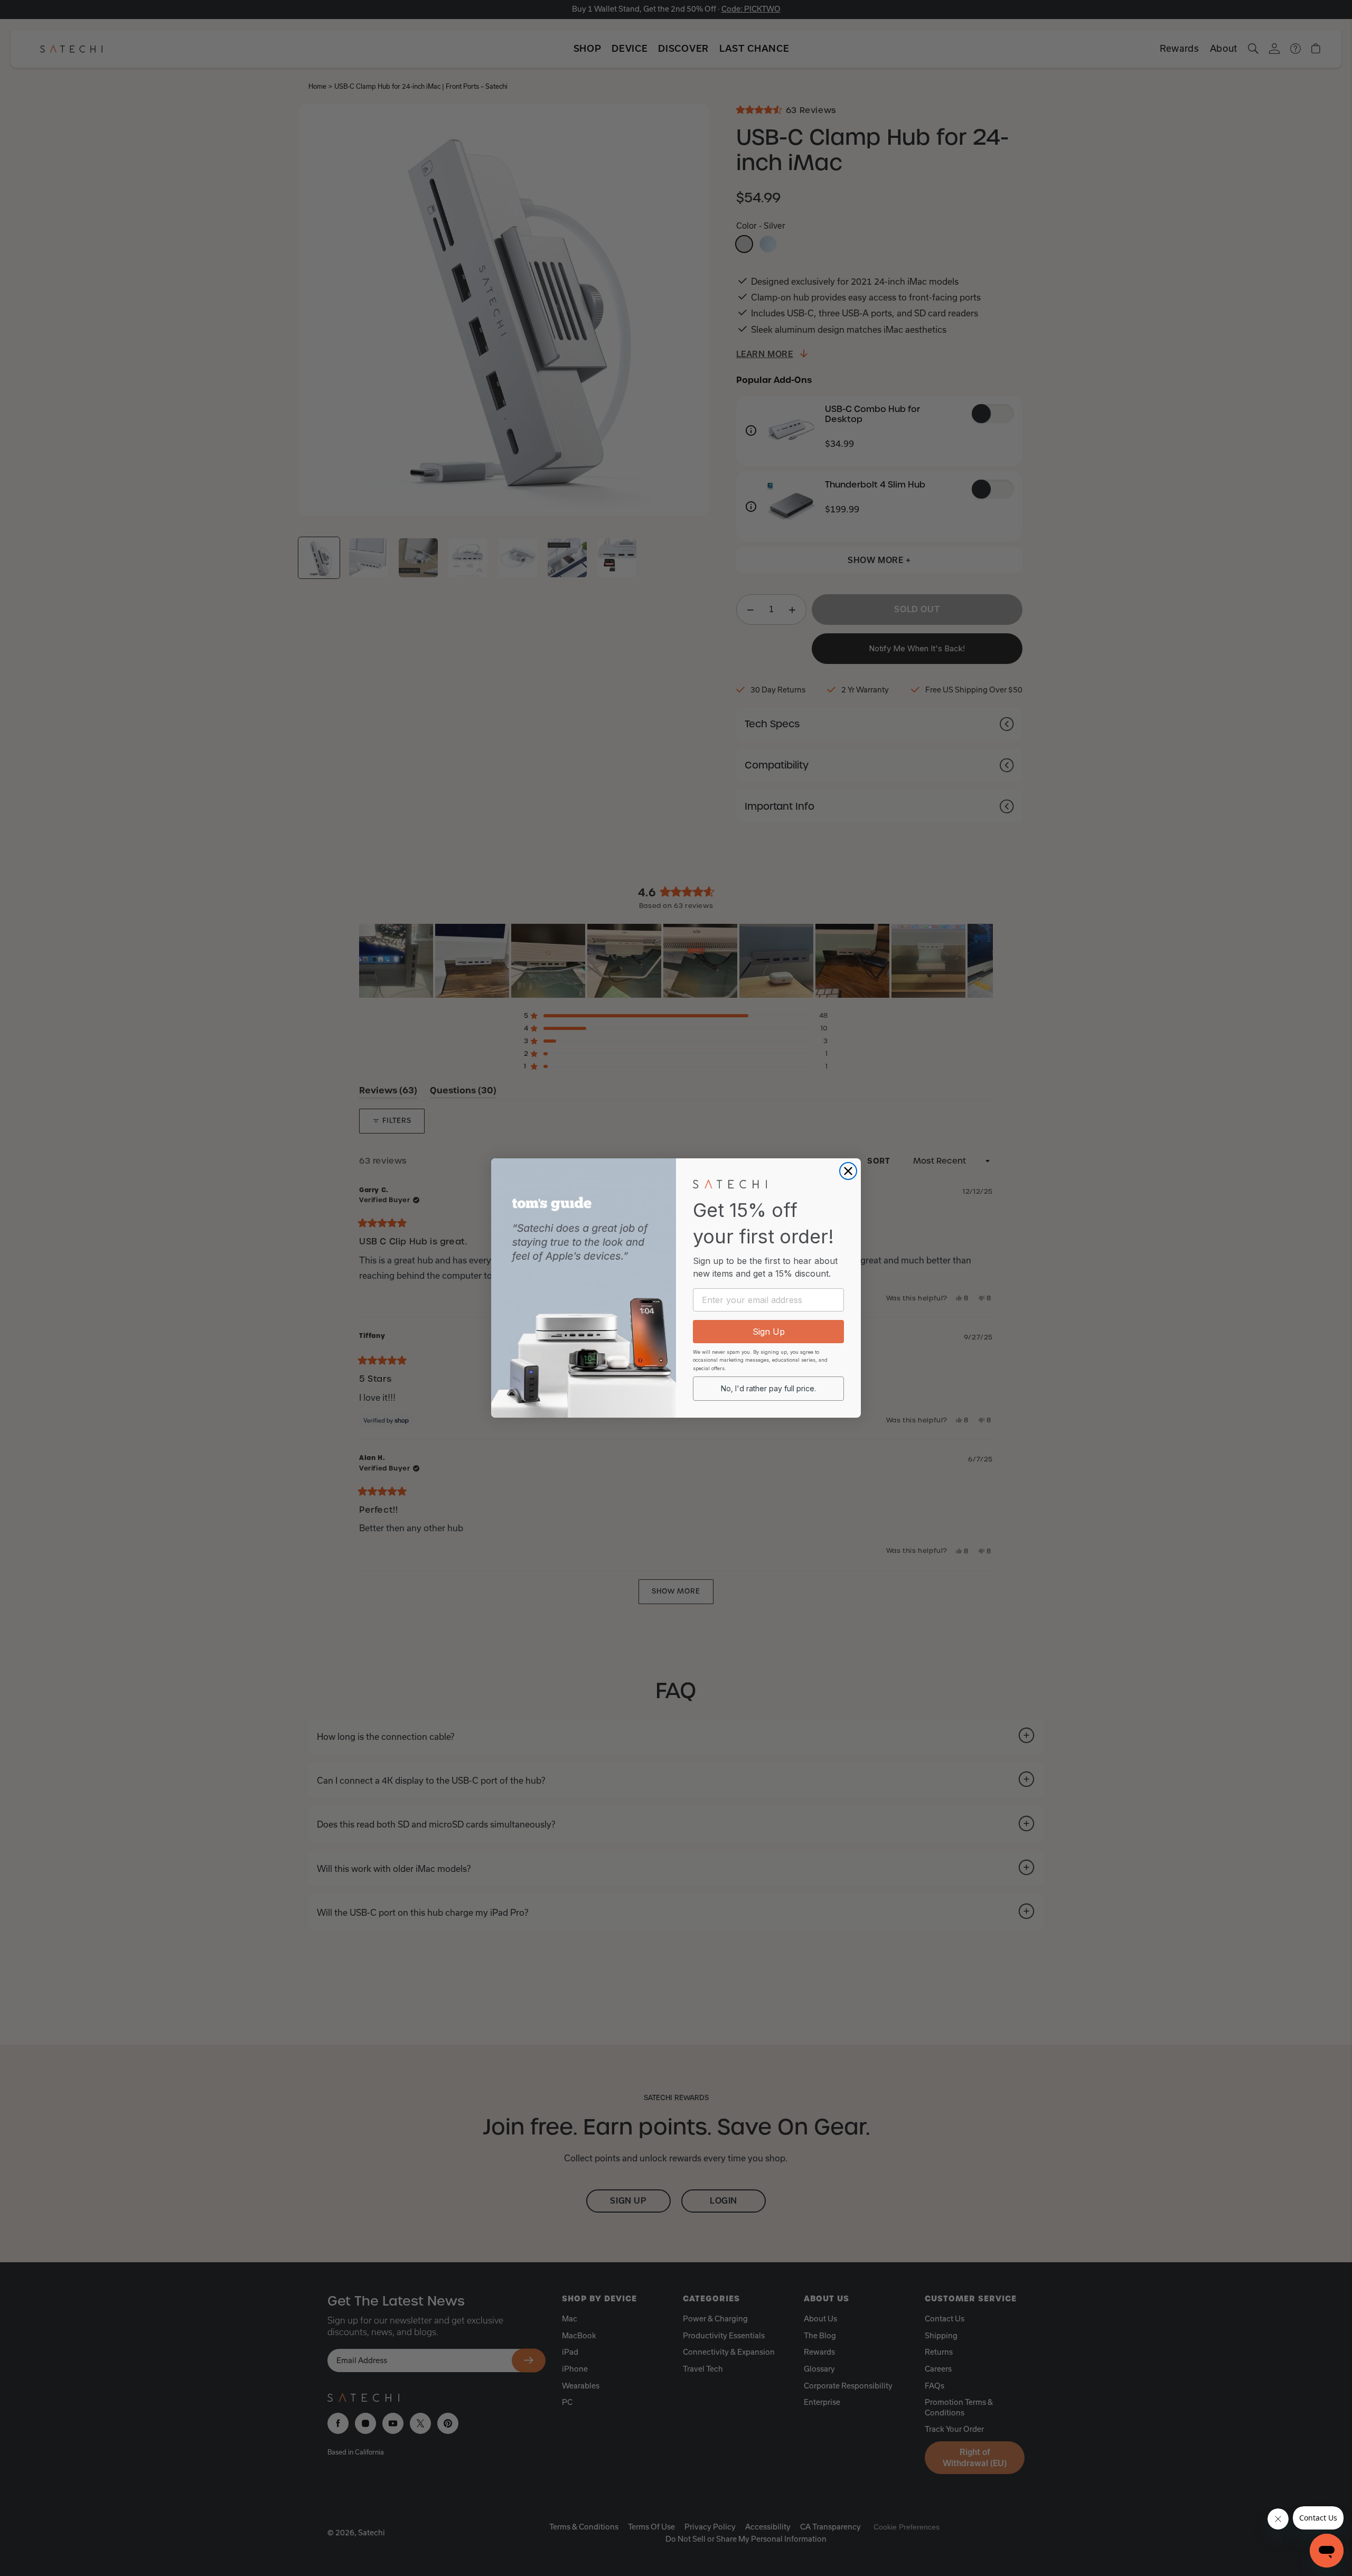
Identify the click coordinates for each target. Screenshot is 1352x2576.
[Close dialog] (848, 1171)
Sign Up (769, 1332)
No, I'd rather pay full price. (768, 1388)
